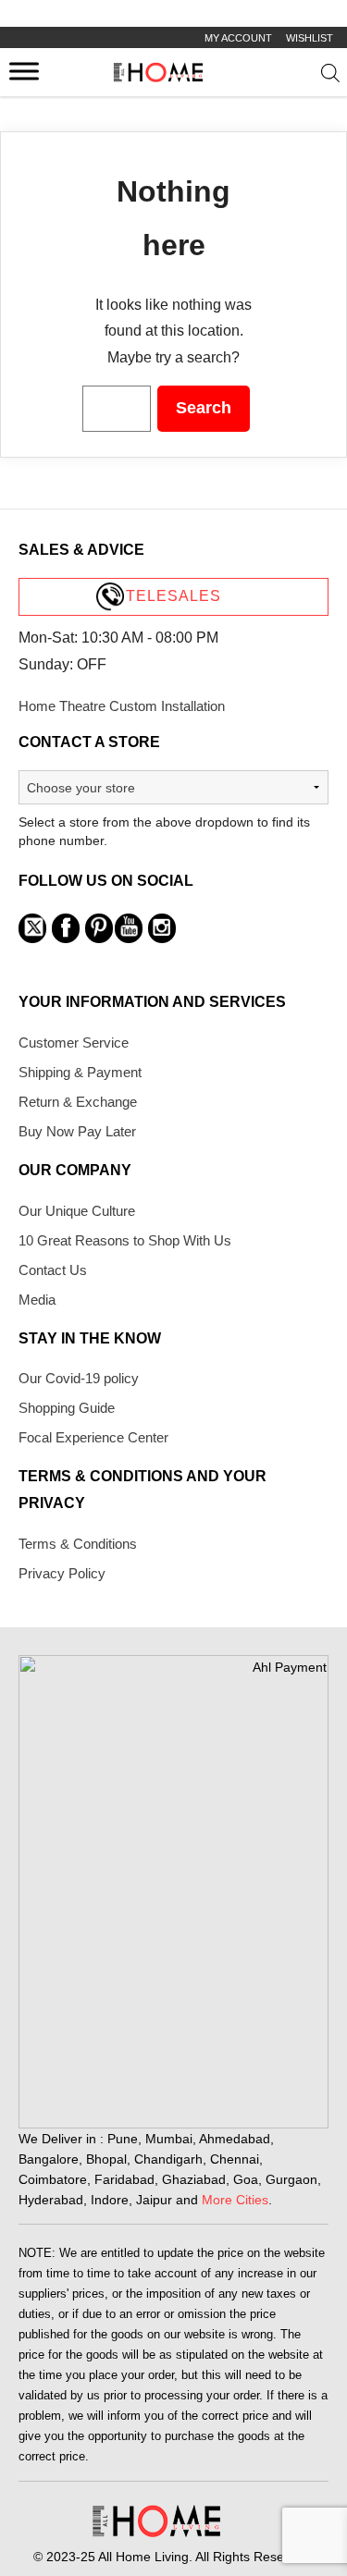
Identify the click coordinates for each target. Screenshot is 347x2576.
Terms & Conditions (78, 1544)
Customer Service (74, 1043)
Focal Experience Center (93, 1437)
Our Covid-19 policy (79, 1378)
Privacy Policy (62, 1573)
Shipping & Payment (80, 1072)
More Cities (235, 2200)
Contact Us (53, 1270)
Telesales (173, 596)
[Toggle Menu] (24, 71)
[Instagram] (162, 928)
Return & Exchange (78, 1102)
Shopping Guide (67, 1408)
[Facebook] (66, 928)
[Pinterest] (99, 928)
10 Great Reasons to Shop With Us (125, 1240)
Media (37, 1300)
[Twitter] (32, 928)
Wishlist (310, 38)
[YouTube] (129, 928)
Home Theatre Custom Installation (122, 706)
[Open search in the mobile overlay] (330, 77)
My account (238, 38)
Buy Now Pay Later (77, 1131)
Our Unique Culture (77, 1211)
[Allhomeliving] (158, 77)
